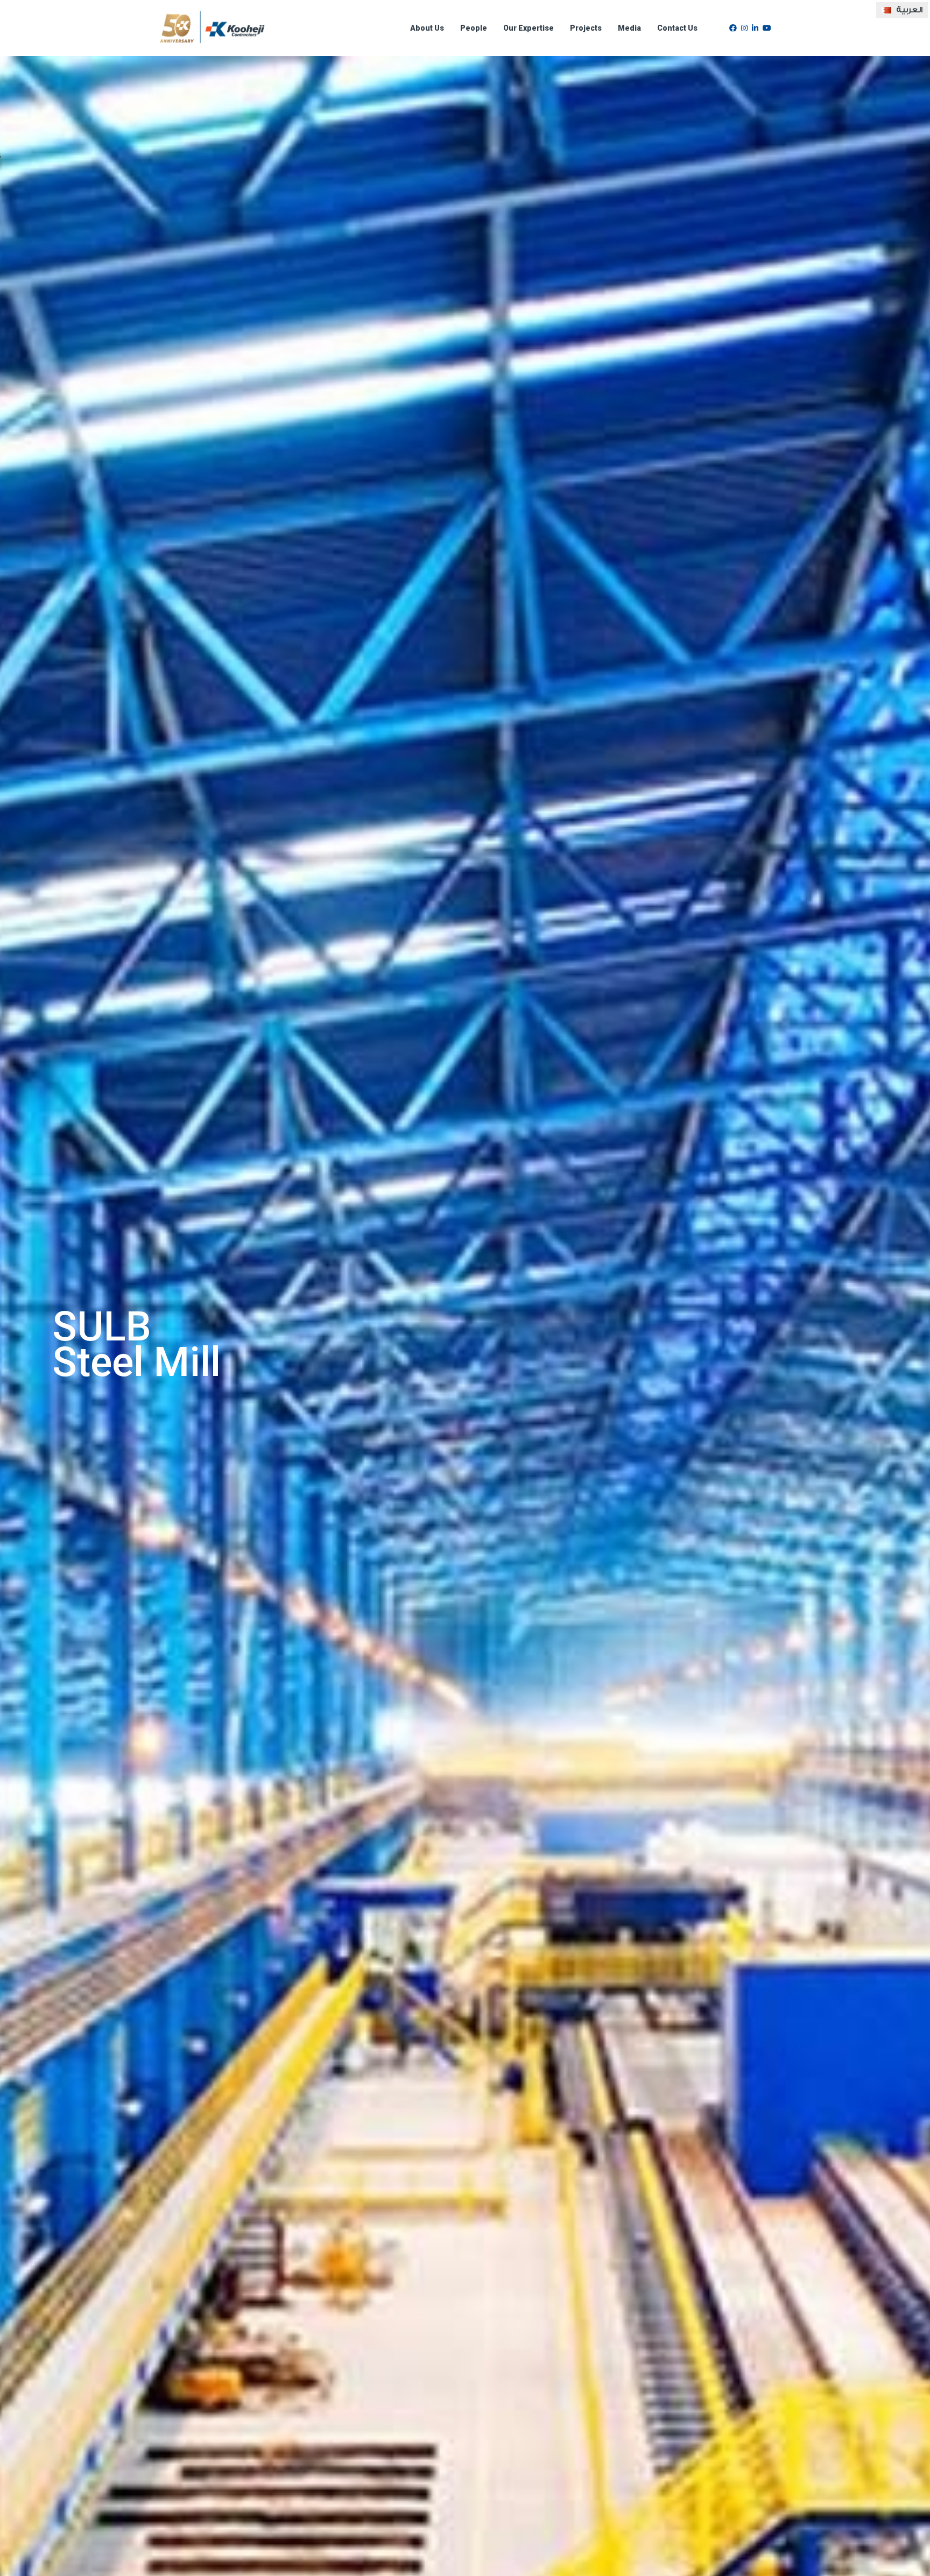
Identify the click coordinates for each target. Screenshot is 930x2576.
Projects (586, 28)
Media (629, 28)
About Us (427, 28)
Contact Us (677, 28)
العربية (908, 10)
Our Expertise (529, 28)
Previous (26, 1344)
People (474, 28)
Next (904, 1344)
